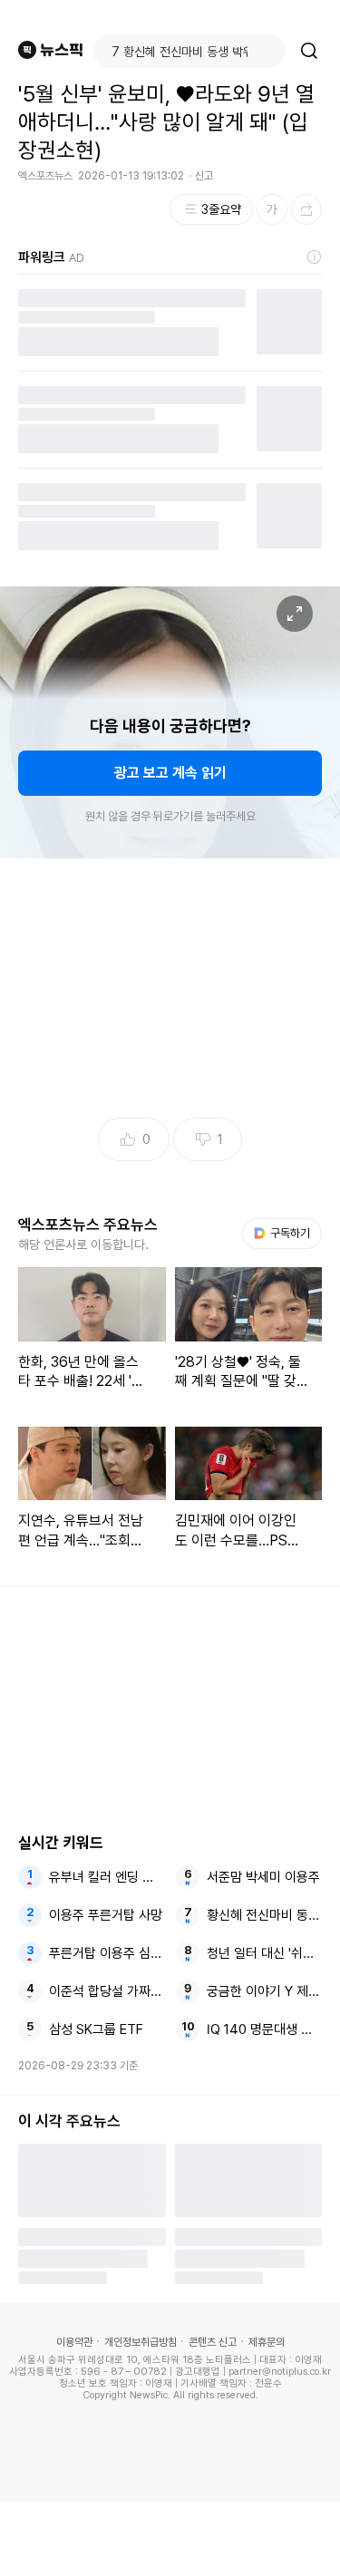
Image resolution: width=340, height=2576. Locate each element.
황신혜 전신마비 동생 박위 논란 (264, 1915)
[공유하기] (306, 209)
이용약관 (74, 2342)
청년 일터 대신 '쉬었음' (264, 1953)
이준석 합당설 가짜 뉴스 (107, 1991)
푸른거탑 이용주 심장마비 (107, 1953)
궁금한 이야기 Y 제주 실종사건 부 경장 (264, 1991)
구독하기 (284, 1233)
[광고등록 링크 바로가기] (315, 257)
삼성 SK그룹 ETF (96, 2029)
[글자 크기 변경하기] (272, 209)
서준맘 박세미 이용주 (263, 1877)
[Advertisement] (170, 2540)
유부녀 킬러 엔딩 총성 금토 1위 (107, 1877)
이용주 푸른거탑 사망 (106, 1915)
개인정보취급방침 (141, 2342)
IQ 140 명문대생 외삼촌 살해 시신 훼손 (264, 2029)
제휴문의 (267, 2342)
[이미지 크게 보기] (295, 614)
